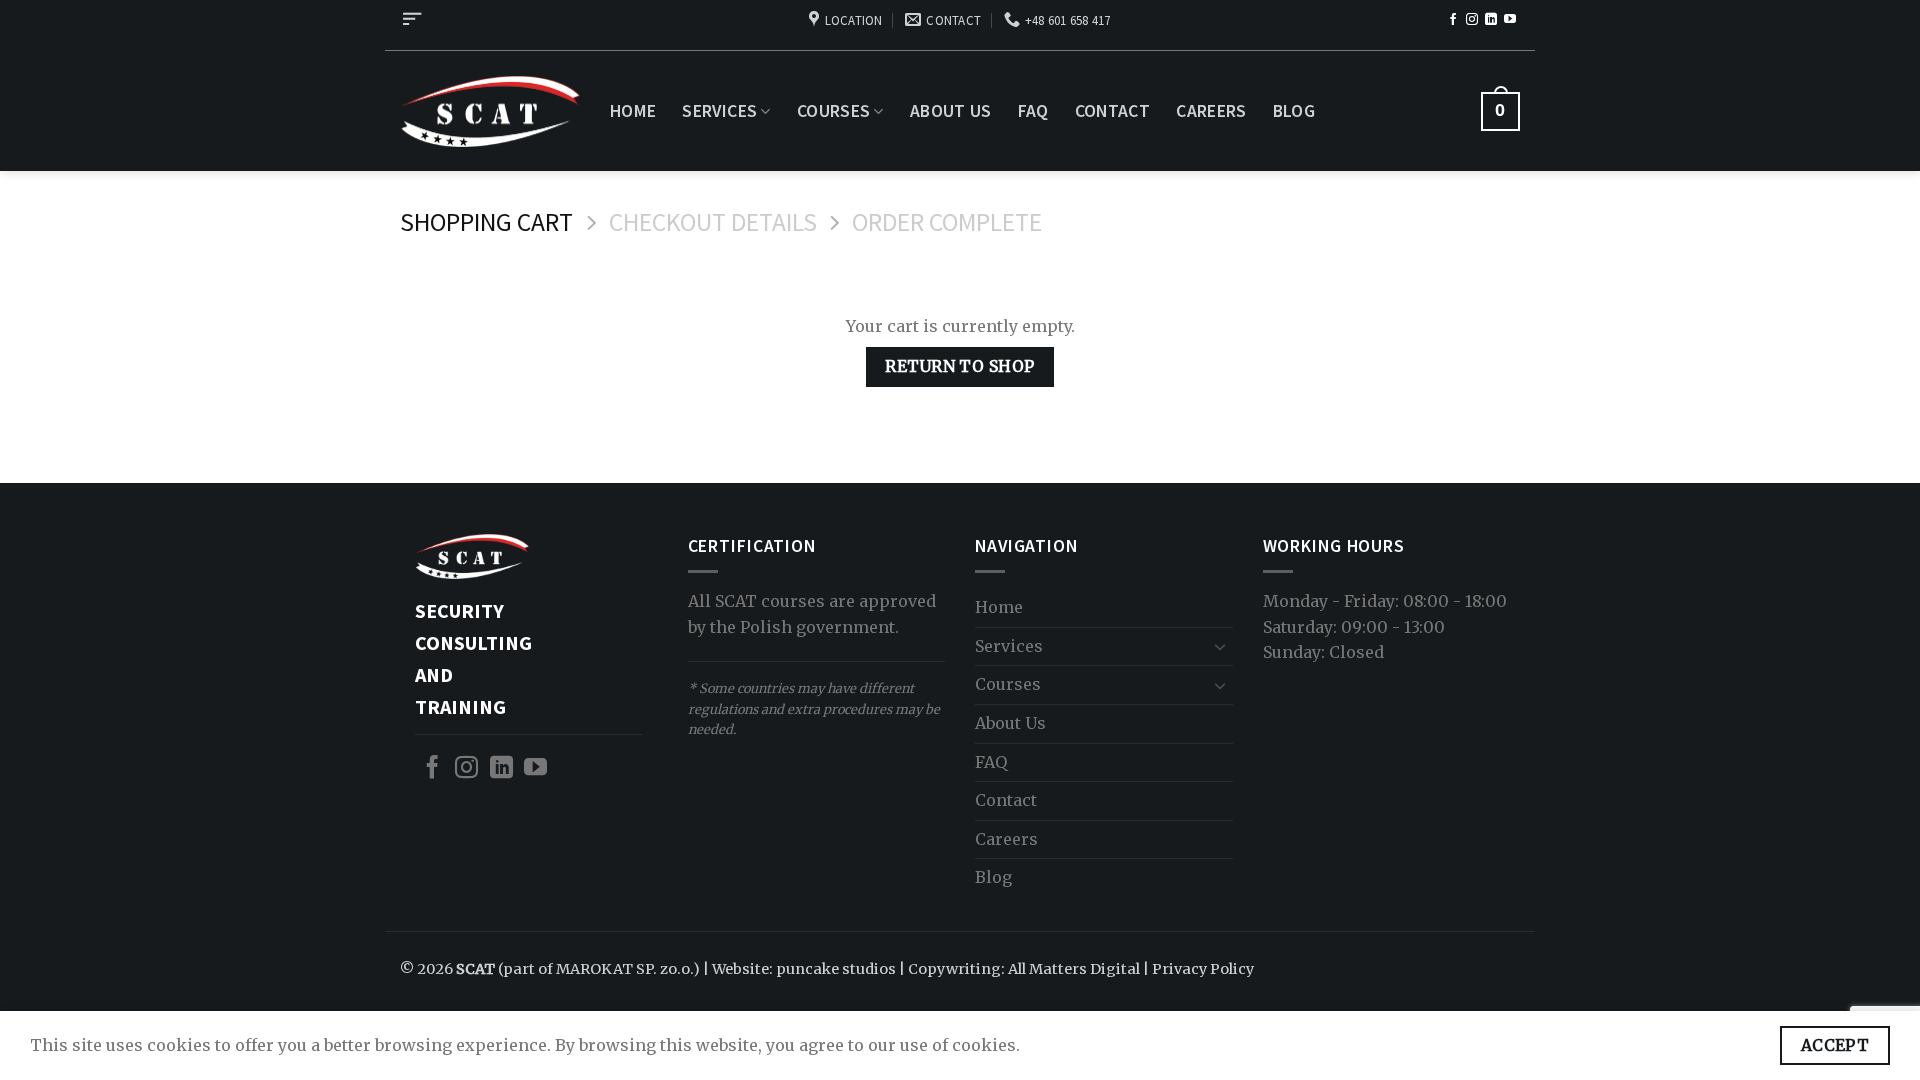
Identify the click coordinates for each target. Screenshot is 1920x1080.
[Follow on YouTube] (1510, 20)
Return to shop (960, 366)
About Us (951, 111)
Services (719, 111)
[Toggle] (1221, 646)
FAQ (1033, 111)
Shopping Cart (486, 222)
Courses (833, 111)
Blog (1294, 111)
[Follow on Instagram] (1472, 20)
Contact (1112, 111)
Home (633, 111)
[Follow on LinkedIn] (1491, 20)
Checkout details (713, 222)
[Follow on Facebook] (1453, 20)
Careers (1211, 111)
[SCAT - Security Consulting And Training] (490, 111)
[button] (412, 20)
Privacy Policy (1203, 969)
